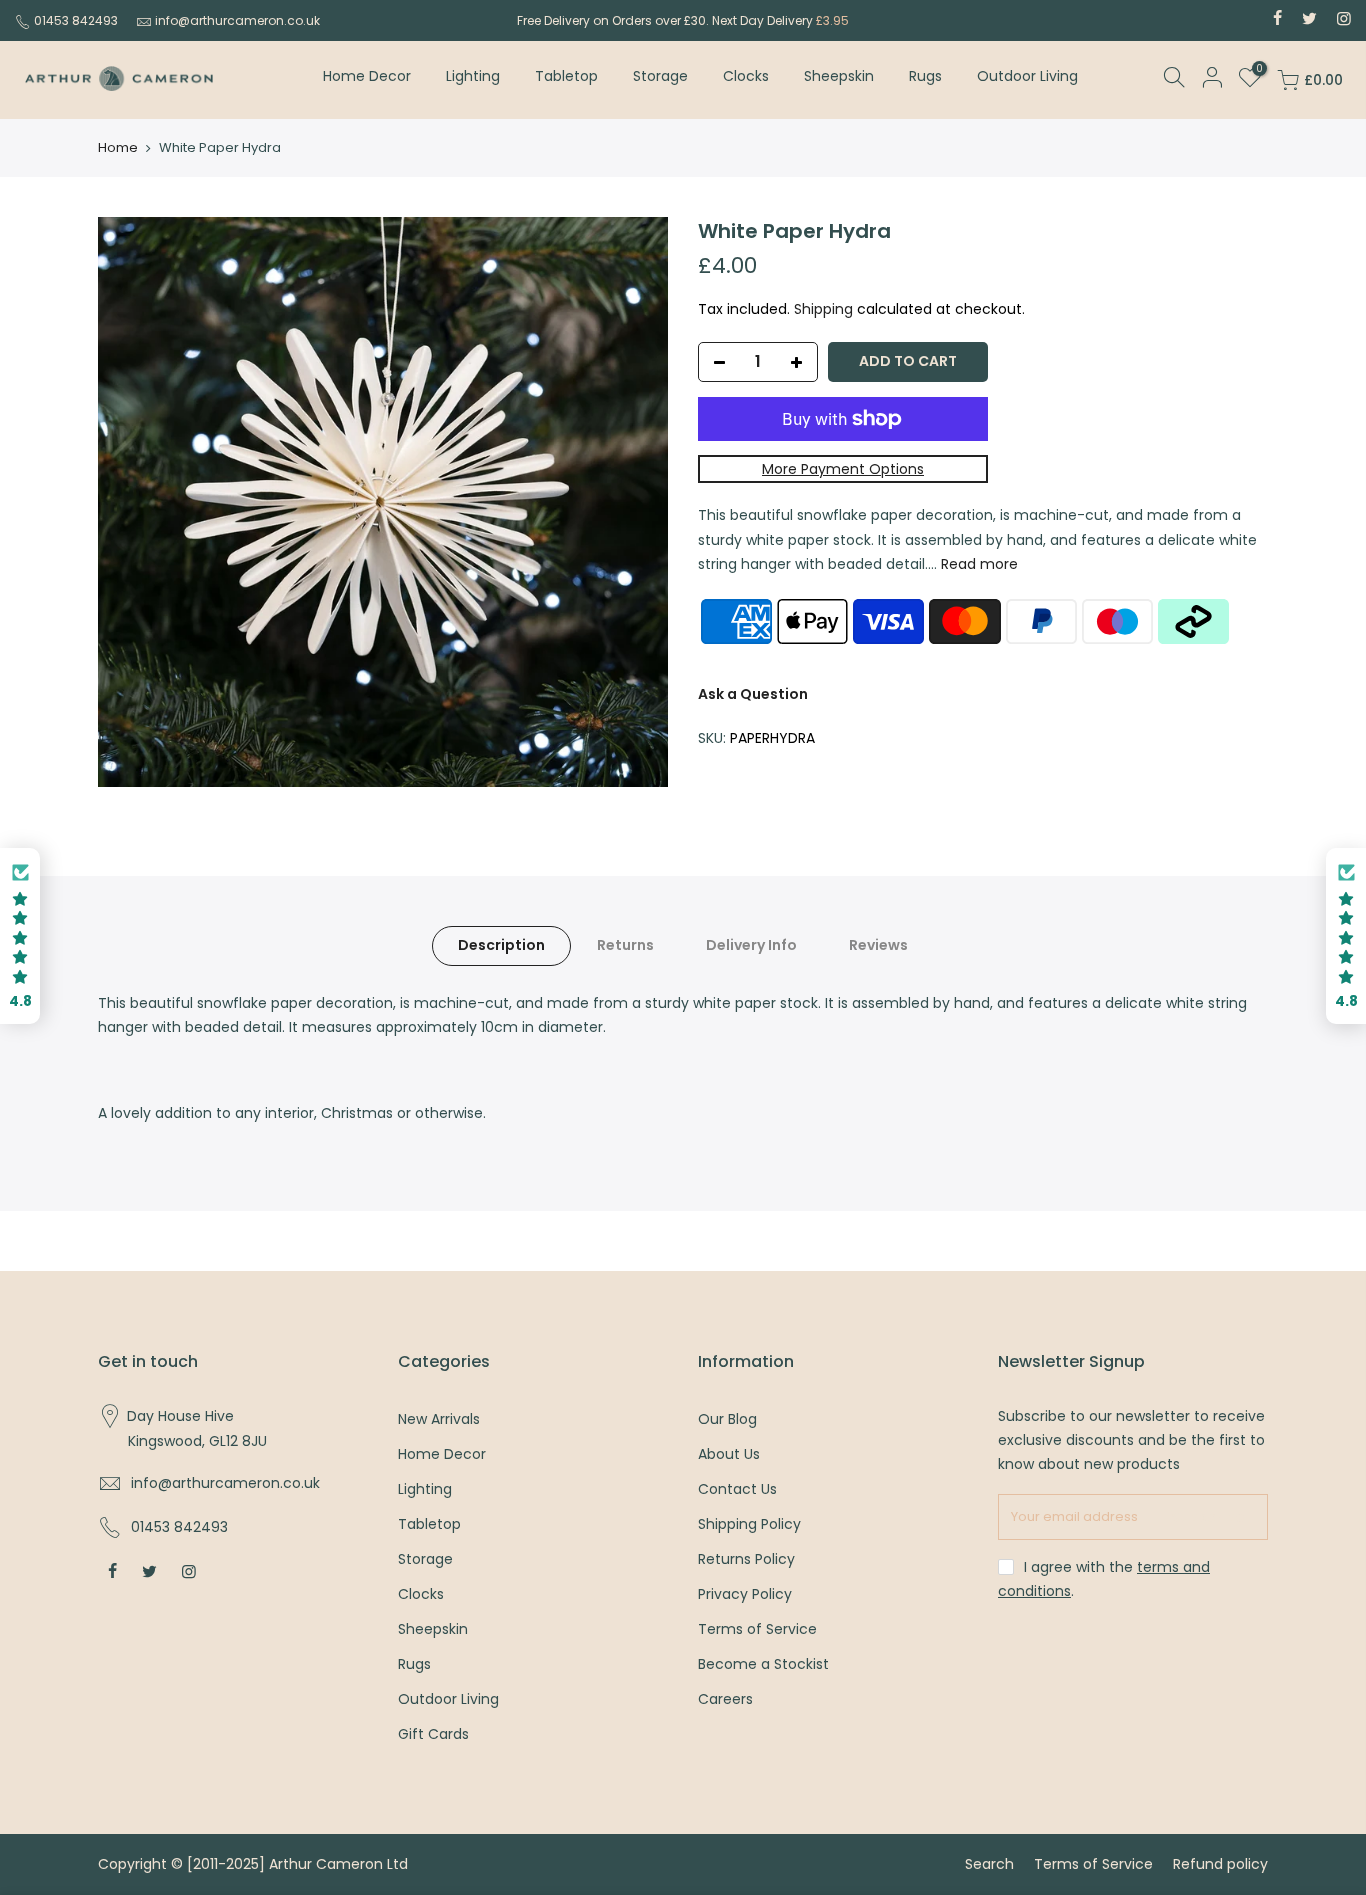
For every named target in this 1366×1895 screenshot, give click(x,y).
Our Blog (727, 1419)
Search (989, 1864)
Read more (977, 564)
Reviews (878, 945)
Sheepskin (839, 76)
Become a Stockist (763, 1664)
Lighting (473, 76)
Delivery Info (751, 945)
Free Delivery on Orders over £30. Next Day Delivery (683, 20)
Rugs (925, 76)
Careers (725, 1699)
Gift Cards (433, 1734)
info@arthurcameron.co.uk (237, 20)
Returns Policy (746, 1559)
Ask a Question (753, 694)
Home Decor (367, 76)
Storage (660, 76)
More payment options (843, 469)
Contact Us (737, 1489)
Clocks (746, 76)
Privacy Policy (745, 1594)
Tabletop (566, 76)
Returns (625, 945)
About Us (729, 1454)
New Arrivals (439, 1419)
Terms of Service (757, 1629)
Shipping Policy (749, 1524)
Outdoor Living (1027, 76)
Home (118, 148)
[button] (20, 936)
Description (501, 945)
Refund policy (1220, 1864)
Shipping (823, 309)
